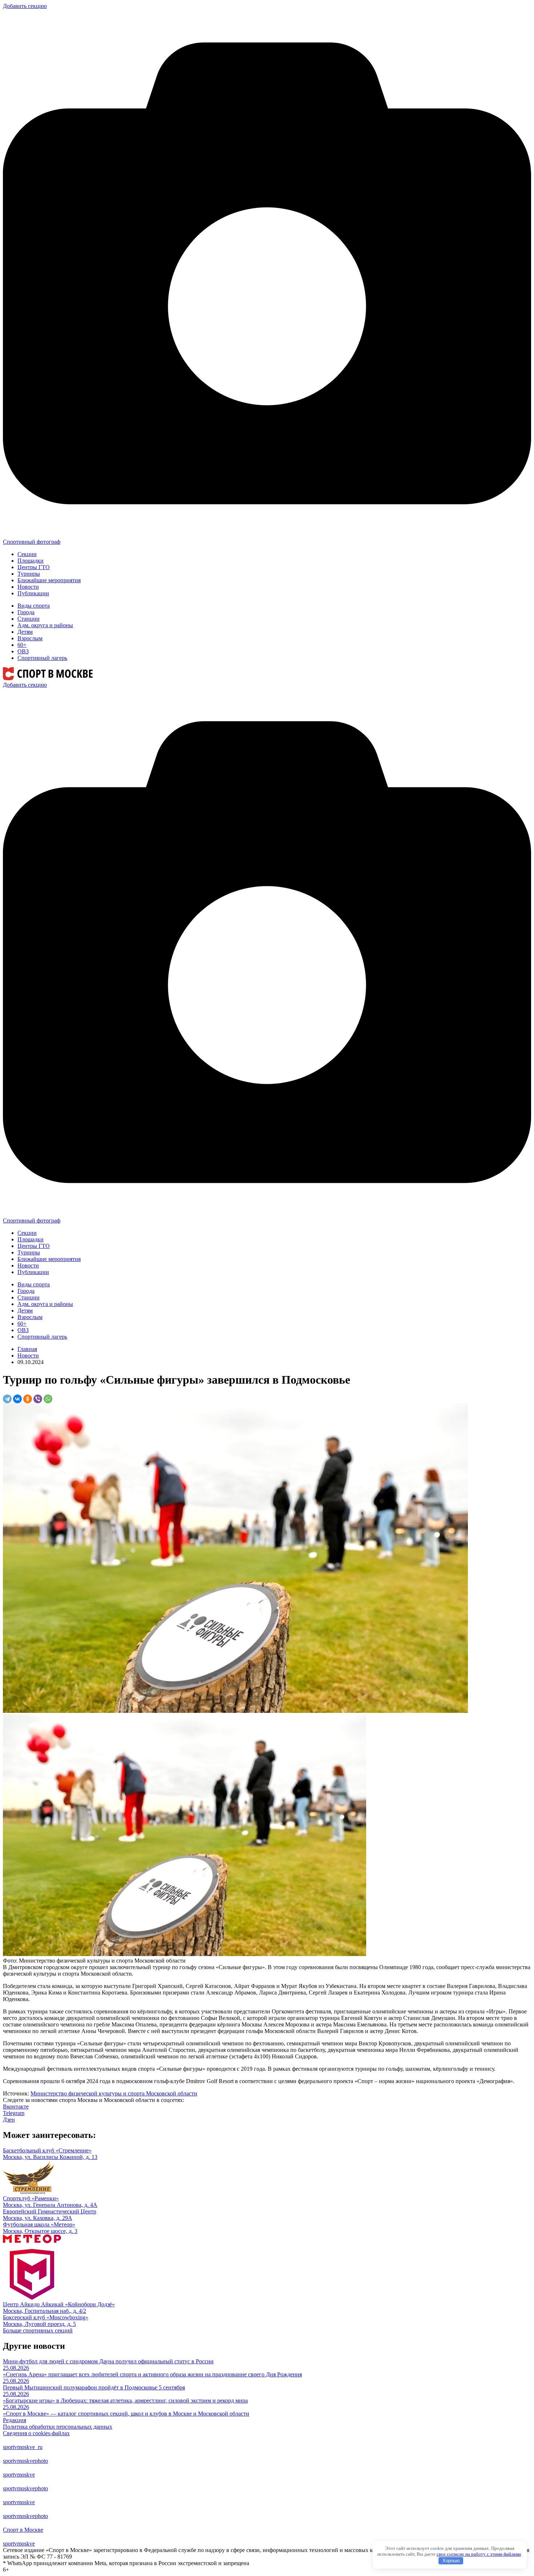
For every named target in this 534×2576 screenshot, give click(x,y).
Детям (25, 632)
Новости (28, 587)
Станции (29, 619)
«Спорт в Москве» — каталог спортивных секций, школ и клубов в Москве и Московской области (126, 2414)
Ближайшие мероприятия (49, 580)
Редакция (15, 2420)
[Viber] (38, 1399)
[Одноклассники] (28, 1399)
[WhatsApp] (48, 1399)
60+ (22, 645)
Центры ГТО (34, 567)
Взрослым (30, 638)
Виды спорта (34, 606)
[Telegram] (7, 1399)
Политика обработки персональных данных (58, 2427)
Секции (27, 554)
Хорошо (451, 2561)
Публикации (33, 593)
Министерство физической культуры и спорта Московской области (114, 2093)
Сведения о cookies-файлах (36, 2433)
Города (26, 612)
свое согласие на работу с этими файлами (479, 2554)
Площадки (31, 561)
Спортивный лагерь (42, 658)
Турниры (29, 574)
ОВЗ (23, 651)
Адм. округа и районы (45, 625)
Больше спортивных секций (38, 2330)
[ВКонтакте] (17, 1399)
